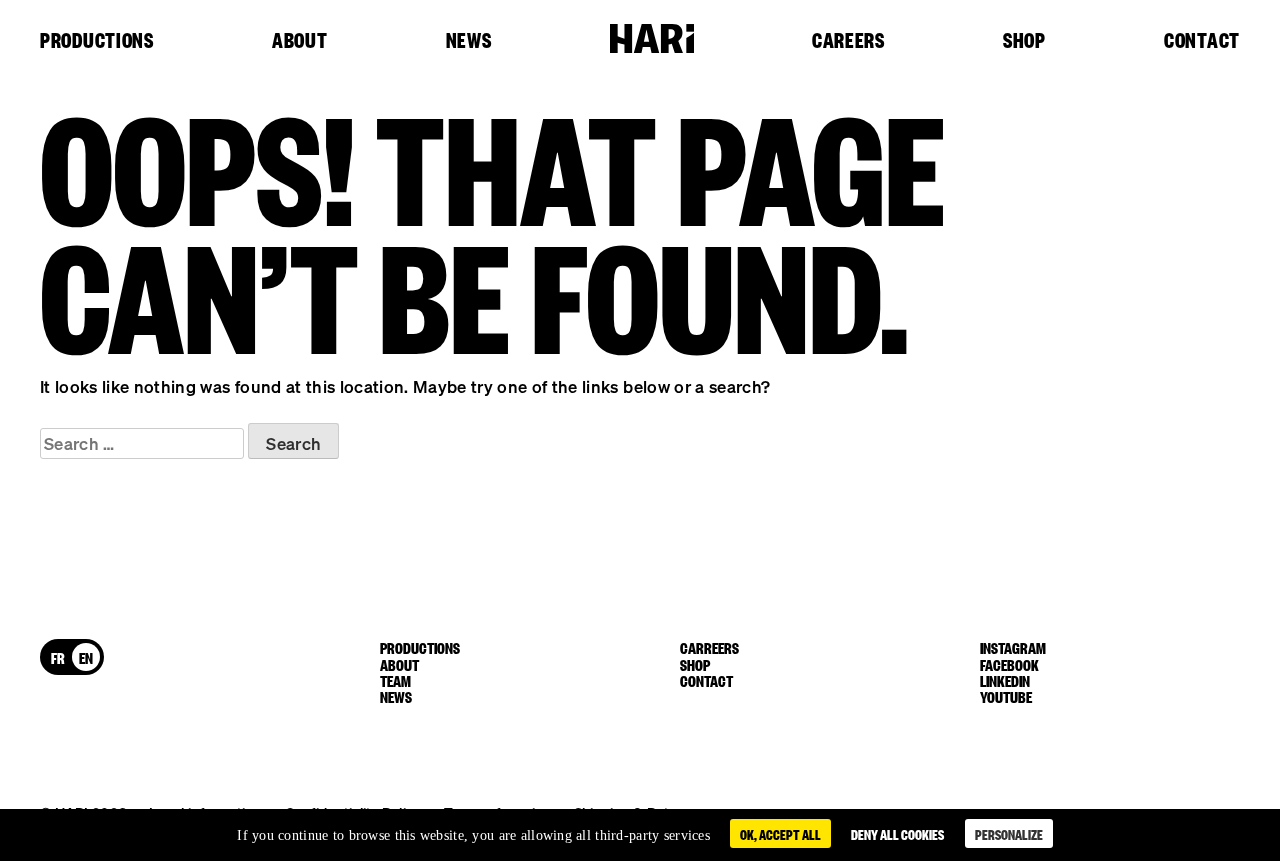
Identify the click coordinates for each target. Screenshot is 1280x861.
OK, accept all (780, 833)
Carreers (709, 647)
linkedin (1005, 680)
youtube (1006, 696)
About (300, 41)
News (469, 41)
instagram (1013, 647)
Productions (97, 41)
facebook (1009, 664)
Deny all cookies (897, 833)
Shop (1024, 41)
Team (395, 680)
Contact (1202, 41)
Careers (848, 41)
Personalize (1009, 833)
